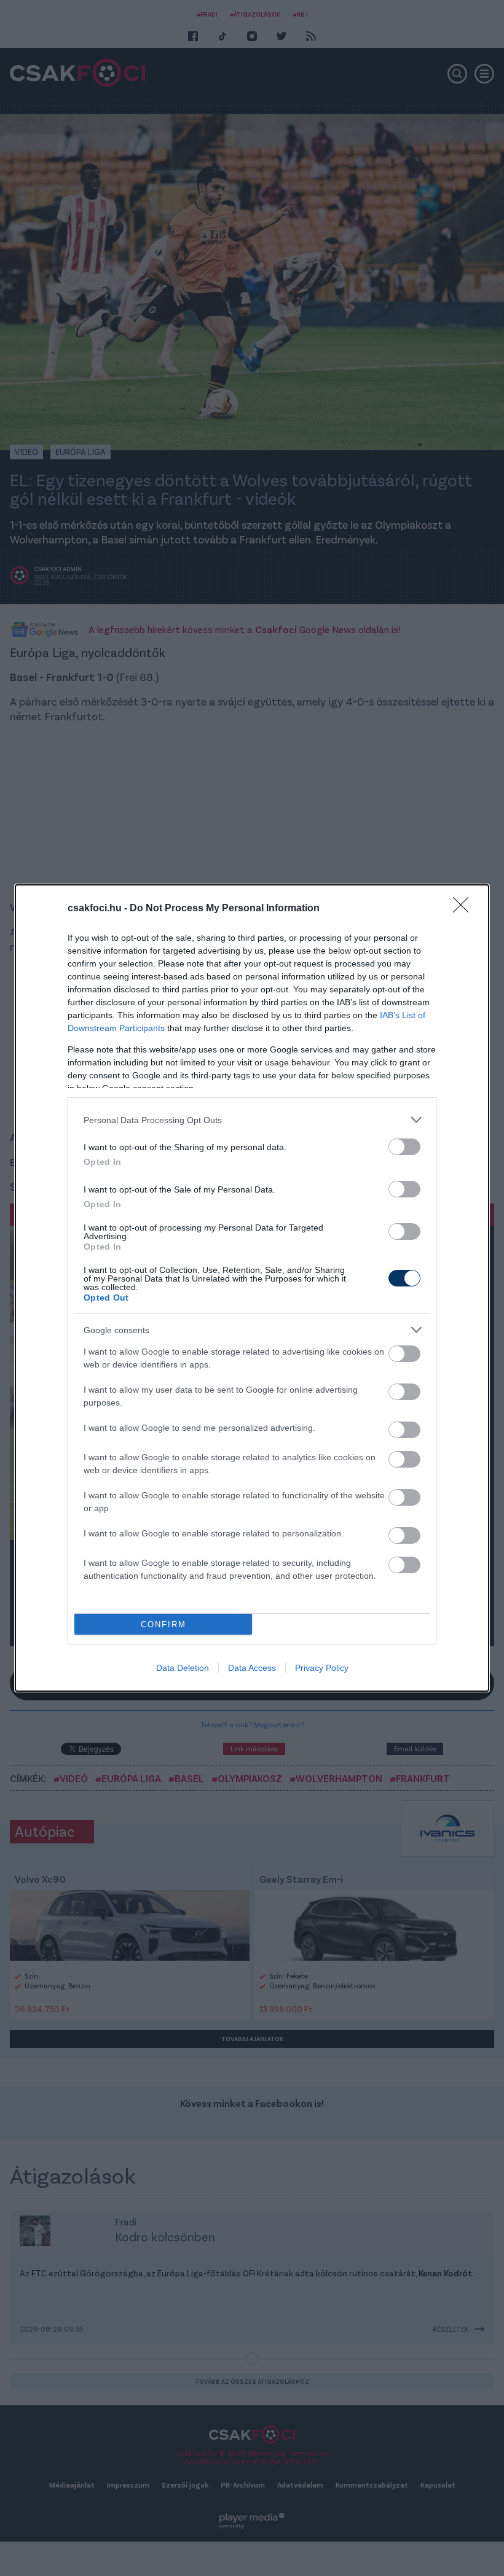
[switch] (404, 1147)
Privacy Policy (322, 1668)
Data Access (252, 1668)
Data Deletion (183, 1668)
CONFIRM (163, 1625)
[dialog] (252, 1288)
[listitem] (252, 1120)
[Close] (465, 909)
